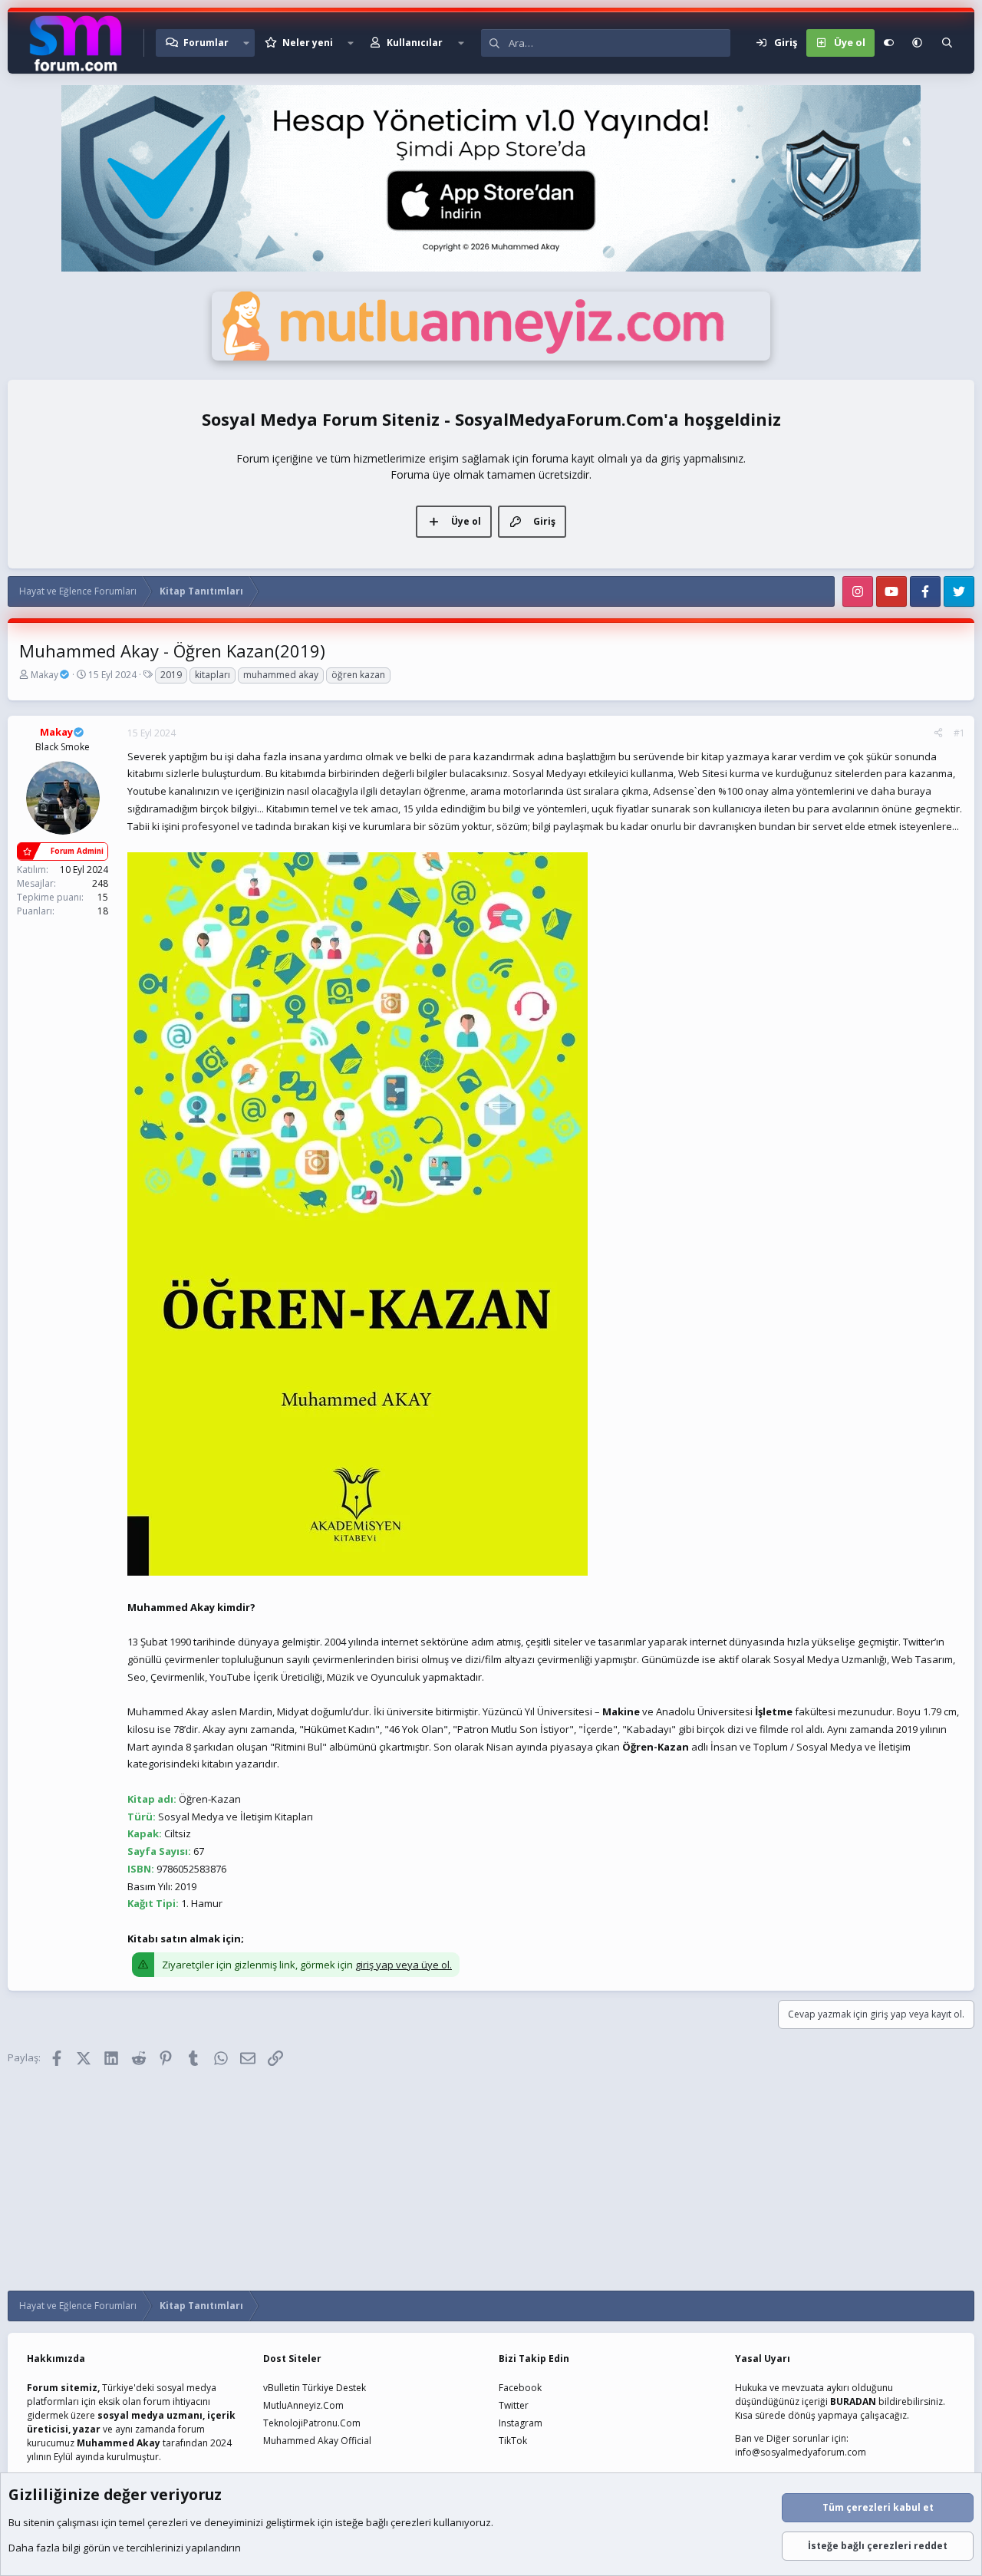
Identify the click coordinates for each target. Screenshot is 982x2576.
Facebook (520, 2388)
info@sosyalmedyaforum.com (801, 2452)
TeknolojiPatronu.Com (312, 2423)
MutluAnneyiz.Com (303, 2405)
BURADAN (853, 2401)
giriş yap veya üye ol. (404, 1965)
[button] (246, 43)
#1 (959, 733)
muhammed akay (281, 675)
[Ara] (947, 43)
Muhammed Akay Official (317, 2441)
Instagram (521, 2423)
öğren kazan (358, 675)
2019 (171, 675)
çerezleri (168, 2522)
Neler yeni (308, 43)
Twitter (514, 2405)
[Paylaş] (938, 733)
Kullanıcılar (415, 43)
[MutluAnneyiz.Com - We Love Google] (491, 357)
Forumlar (206, 43)
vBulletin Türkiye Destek (315, 2388)
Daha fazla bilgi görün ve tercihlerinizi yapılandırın (125, 2548)
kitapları (213, 675)
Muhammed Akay (119, 2443)
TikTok (513, 2441)
